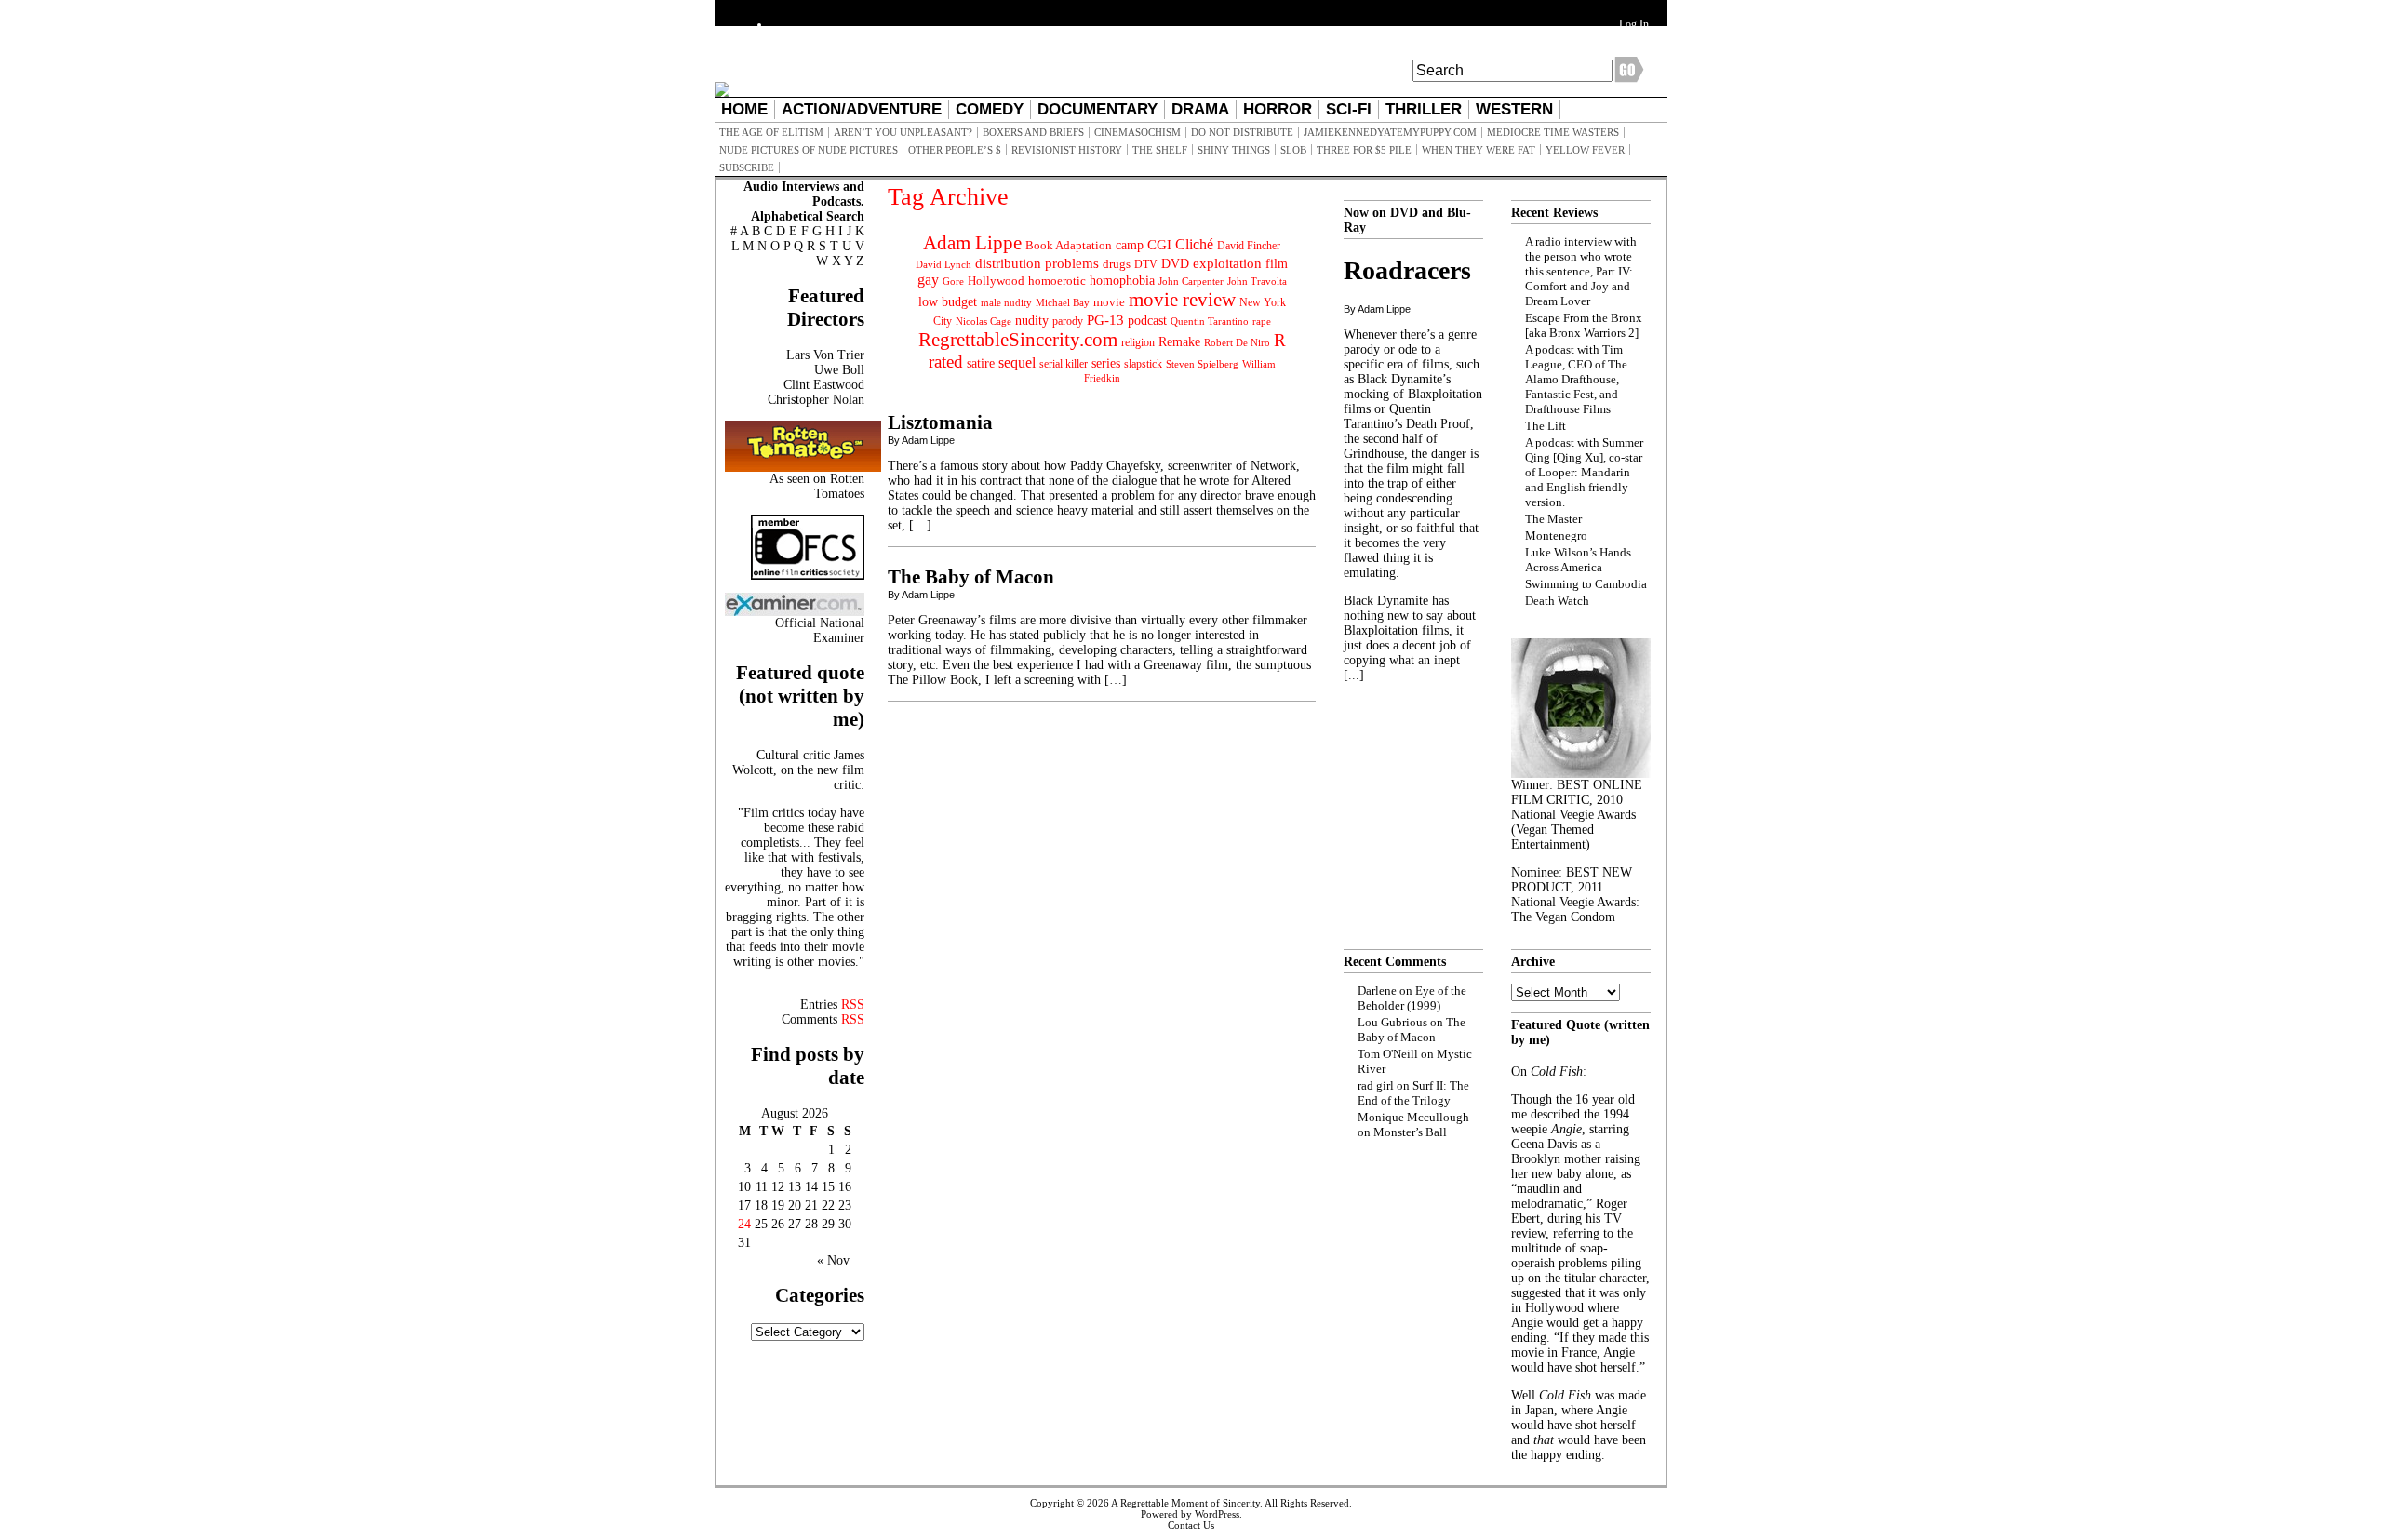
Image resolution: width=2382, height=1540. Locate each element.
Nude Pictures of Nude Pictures (809, 150)
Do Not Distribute (1242, 132)
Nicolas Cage (984, 321)
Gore (953, 281)
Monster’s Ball (1410, 1132)
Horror (1278, 109)
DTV (1146, 264)
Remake (1179, 342)
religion (1138, 342)
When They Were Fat (1479, 150)
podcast (1147, 321)
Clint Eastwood (824, 385)
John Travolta (1257, 281)
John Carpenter (1191, 281)
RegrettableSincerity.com (1018, 340)
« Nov (833, 1260)
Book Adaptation (1069, 245)
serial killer (1064, 364)
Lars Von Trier (825, 355)
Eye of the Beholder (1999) (1412, 998)
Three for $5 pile (1364, 150)
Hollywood (996, 281)
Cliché (1194, 244)
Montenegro (1556, 536)
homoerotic (1057, 281)
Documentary (1097, 109)
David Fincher (1249, 246)
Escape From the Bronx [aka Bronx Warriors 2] (1584, 325)
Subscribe (747, 167)
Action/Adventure (862, 109)
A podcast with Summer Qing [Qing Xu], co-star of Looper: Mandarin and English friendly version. (1584, 472)
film (1277, 264)
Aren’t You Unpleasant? (903, 132)
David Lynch (943, 265)
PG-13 (1105, 320)
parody (1068, 321)
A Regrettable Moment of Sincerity (1185, 1503)
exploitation (1227, 263)
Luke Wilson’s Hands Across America (1578, 560)
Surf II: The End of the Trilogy (1413, 1093)
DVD (1175, 263)
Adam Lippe (972, 243)
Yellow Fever (1585, 150)
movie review (1182, 300)
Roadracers (1407, 270)
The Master (1553, 519)
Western (1514, 109)
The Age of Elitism (771, 132)
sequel (1017, 362)
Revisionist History (1067, 150)
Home (744, 109)
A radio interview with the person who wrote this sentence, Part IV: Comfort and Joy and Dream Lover (1581, 271)
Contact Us (1191, 1525)
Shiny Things (1234, 150)
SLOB (1293, 150)
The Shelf (1160, 150)
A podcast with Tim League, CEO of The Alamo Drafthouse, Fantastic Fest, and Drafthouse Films (1576, 379)
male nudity (1006, 302)
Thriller (1424, 109)
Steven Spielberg (1202, 364)
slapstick (1143, 364)
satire (981, 363)
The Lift (1546, 426)
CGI (1159, 245)
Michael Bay (1063, 302)
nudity (1032, 321)
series (1106, 363)
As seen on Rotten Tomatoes (817, 486)
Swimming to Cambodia (1586, 584)
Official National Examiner (820, 630)
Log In (1634, 24)
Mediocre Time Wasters (1553, 132)
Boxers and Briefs (1033, 132)
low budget (948, 301)
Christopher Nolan (816, 400)
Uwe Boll (839, 370)
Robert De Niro (1237, 342)
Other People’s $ (955, 150)
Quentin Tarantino (1210, 321)
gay (928, 280)
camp (1130, 245)
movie (1109, 302)
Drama (1200, 109)
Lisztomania (940, 422)
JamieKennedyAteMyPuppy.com (1390, 132)
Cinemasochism (1137, 132)
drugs (1117, 264)
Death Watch (1557, 601)
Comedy (990, 109)
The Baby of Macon (971, 577)
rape (1262, 321)
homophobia (1122, 281)
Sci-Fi (1349, 109)
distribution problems (1037, 263)
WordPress (1217, 1514)
